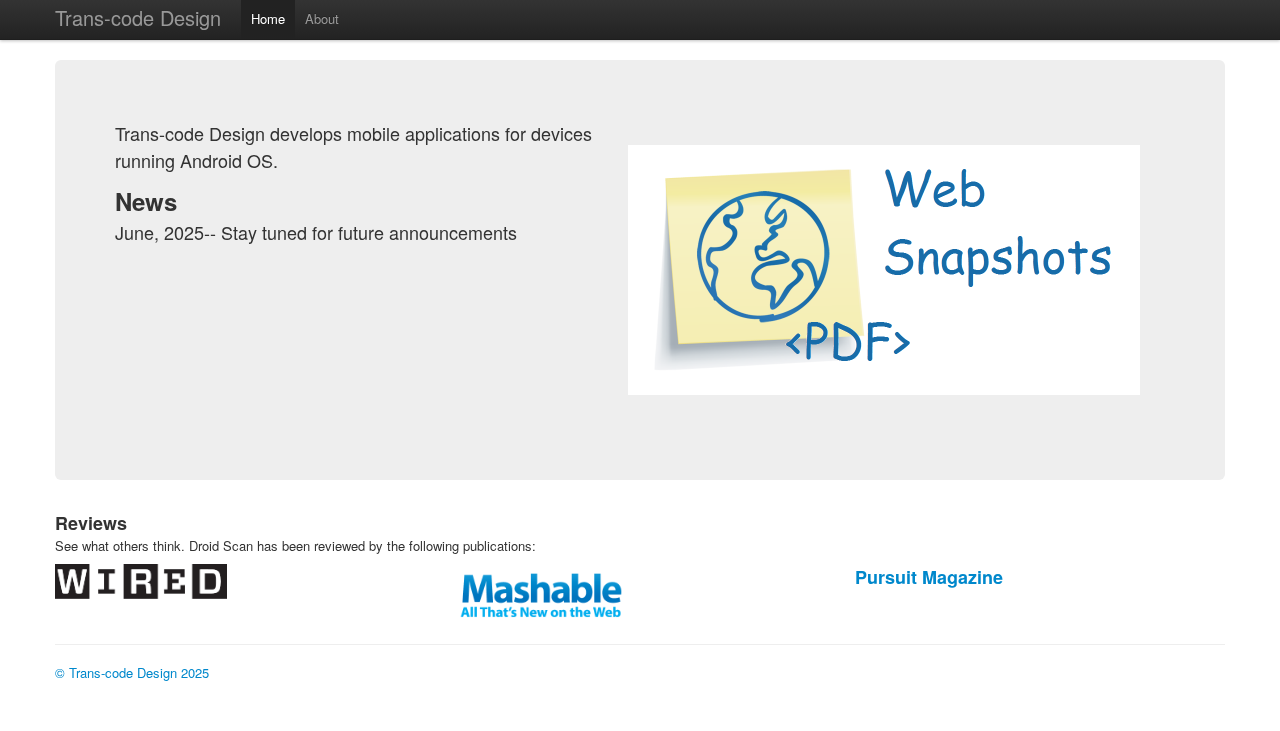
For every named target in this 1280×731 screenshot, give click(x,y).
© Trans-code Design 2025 (132, 672)
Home (268, 18)
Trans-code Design (138, 17)
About (322, 18)
